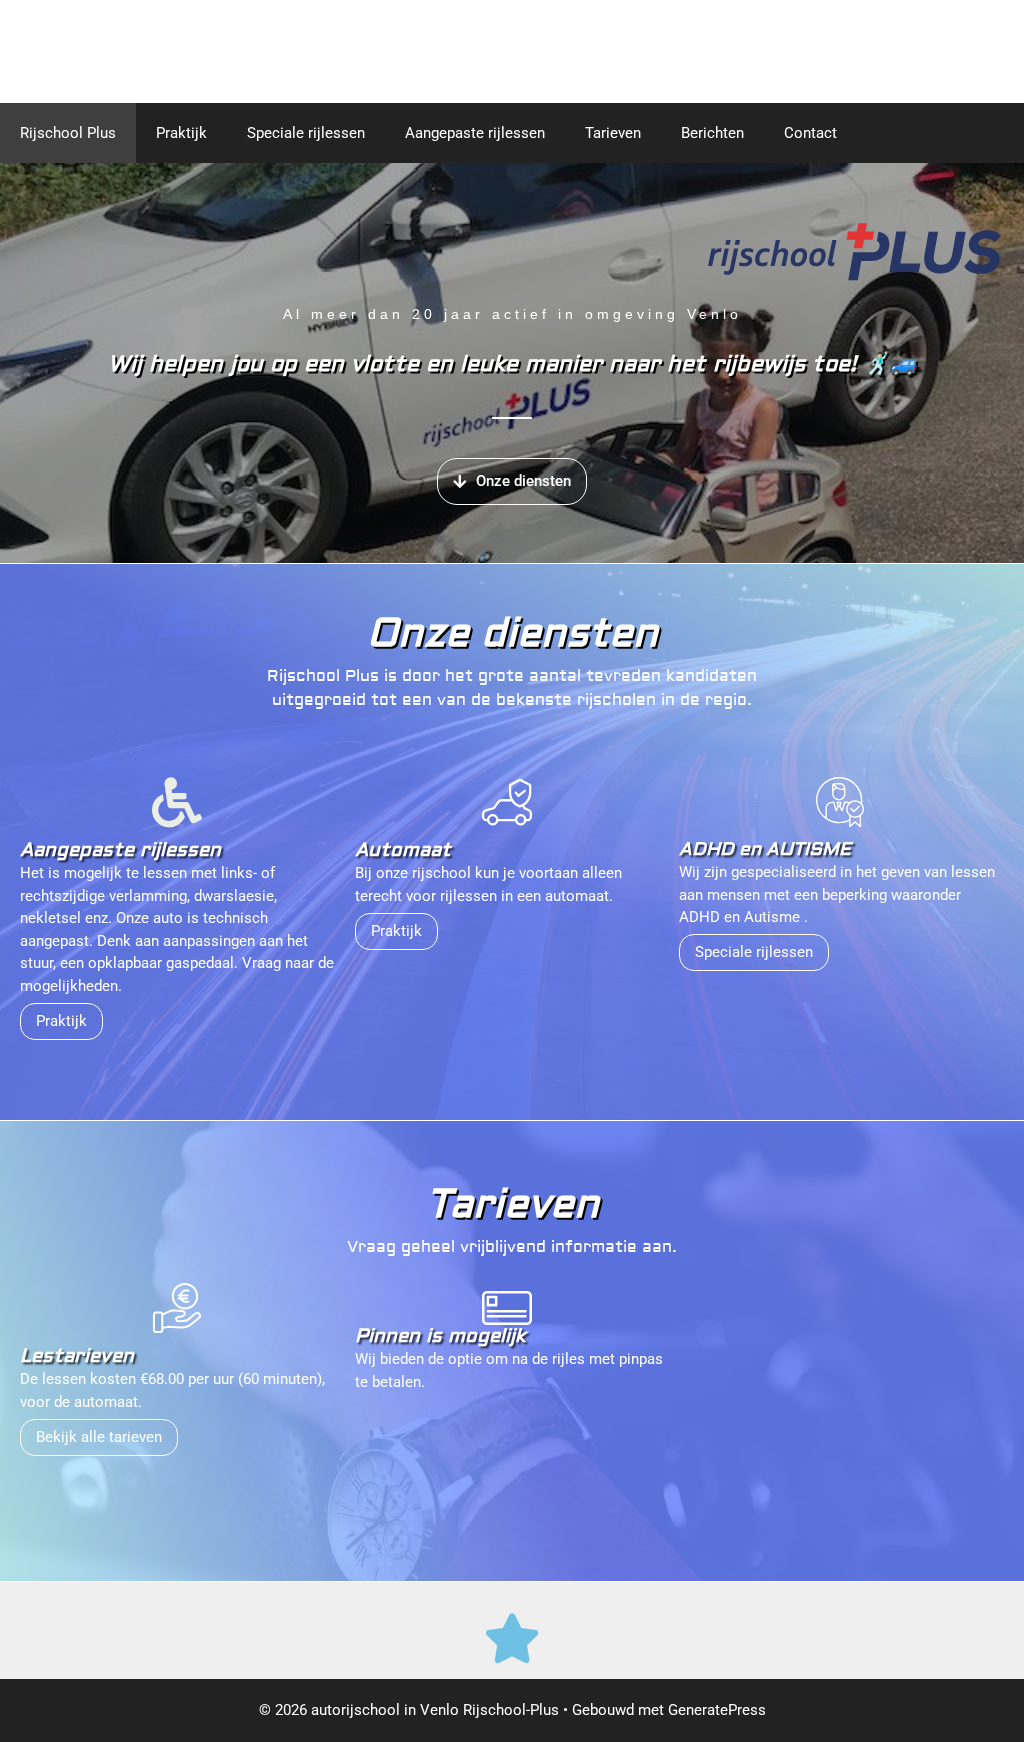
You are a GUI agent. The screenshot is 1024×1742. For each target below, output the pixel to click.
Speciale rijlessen (306, 133)
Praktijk (181, 133)
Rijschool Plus (68, 133)
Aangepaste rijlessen (475, 133)
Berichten (712, 133)
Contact (810, 133)
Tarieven (613, 133)
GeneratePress (717, 1710)
